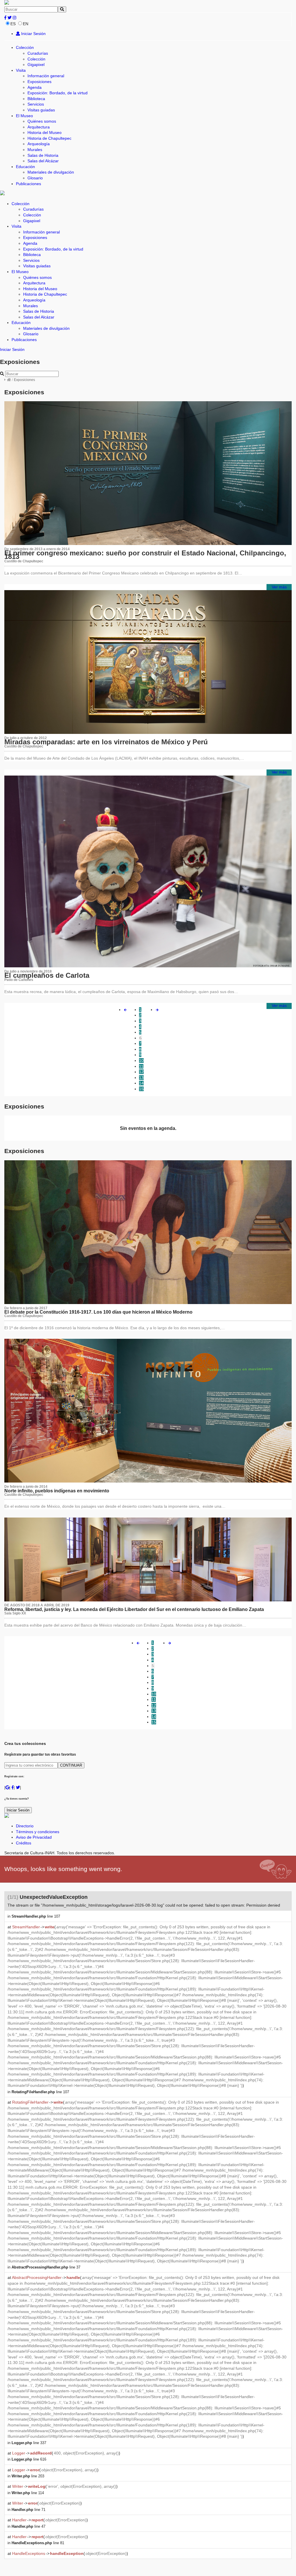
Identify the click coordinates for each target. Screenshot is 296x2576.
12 (141, 1072)
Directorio (25, 1826)
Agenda (35, 87)
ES (13, 24)
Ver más (279, 587)
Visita (21, 70)
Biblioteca (36, 99)
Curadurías (38, 53)
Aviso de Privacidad (34, 1837)
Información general (46, 76)
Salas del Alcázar (43, 161)
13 (141, 1078)
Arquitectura (39, 127)
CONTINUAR (71, 1765)
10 (141, 1060)
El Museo (24, 116)
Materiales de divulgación (51, 172)
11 (141, 1066)
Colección (25, 47)
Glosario (35, 178)
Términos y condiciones (38, 1832)
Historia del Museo (45, 132)
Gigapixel (36, 65)
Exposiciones (39, 82)
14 (141, 1083)
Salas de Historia (43, 155)
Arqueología (39, 144)
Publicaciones (28, 184)
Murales (35, 150)
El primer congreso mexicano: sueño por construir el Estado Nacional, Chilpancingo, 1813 (145, 555)
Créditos (24, 1843)
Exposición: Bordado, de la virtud (58, 93)
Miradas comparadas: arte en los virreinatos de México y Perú (106, 742)
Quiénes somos (42, 121)
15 (141, 1089)
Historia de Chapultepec (49, 138)
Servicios (36, 104)
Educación (25, 167)
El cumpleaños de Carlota (47, 975)
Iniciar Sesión (33, 34)
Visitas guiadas (41, 110)
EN (26, 24)
